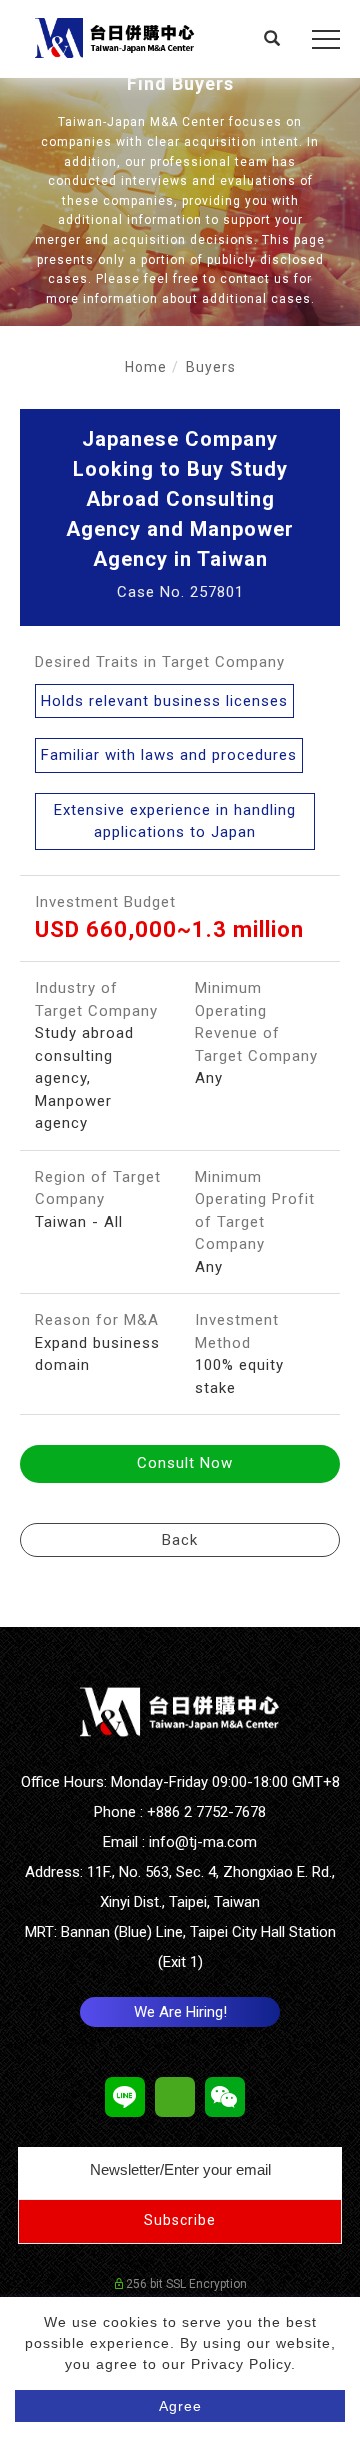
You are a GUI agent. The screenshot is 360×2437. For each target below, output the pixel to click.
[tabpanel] (180, 202)
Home (146, 367)
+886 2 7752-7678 (206, 1812)
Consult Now (185, 1463)
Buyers (211, 367)
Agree (180, 2406)
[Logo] (115, 37)
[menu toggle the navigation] (326, 40)
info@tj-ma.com (203, 1842)
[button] (273, 41)
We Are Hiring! (180, 2012)
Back (180, 1540)
